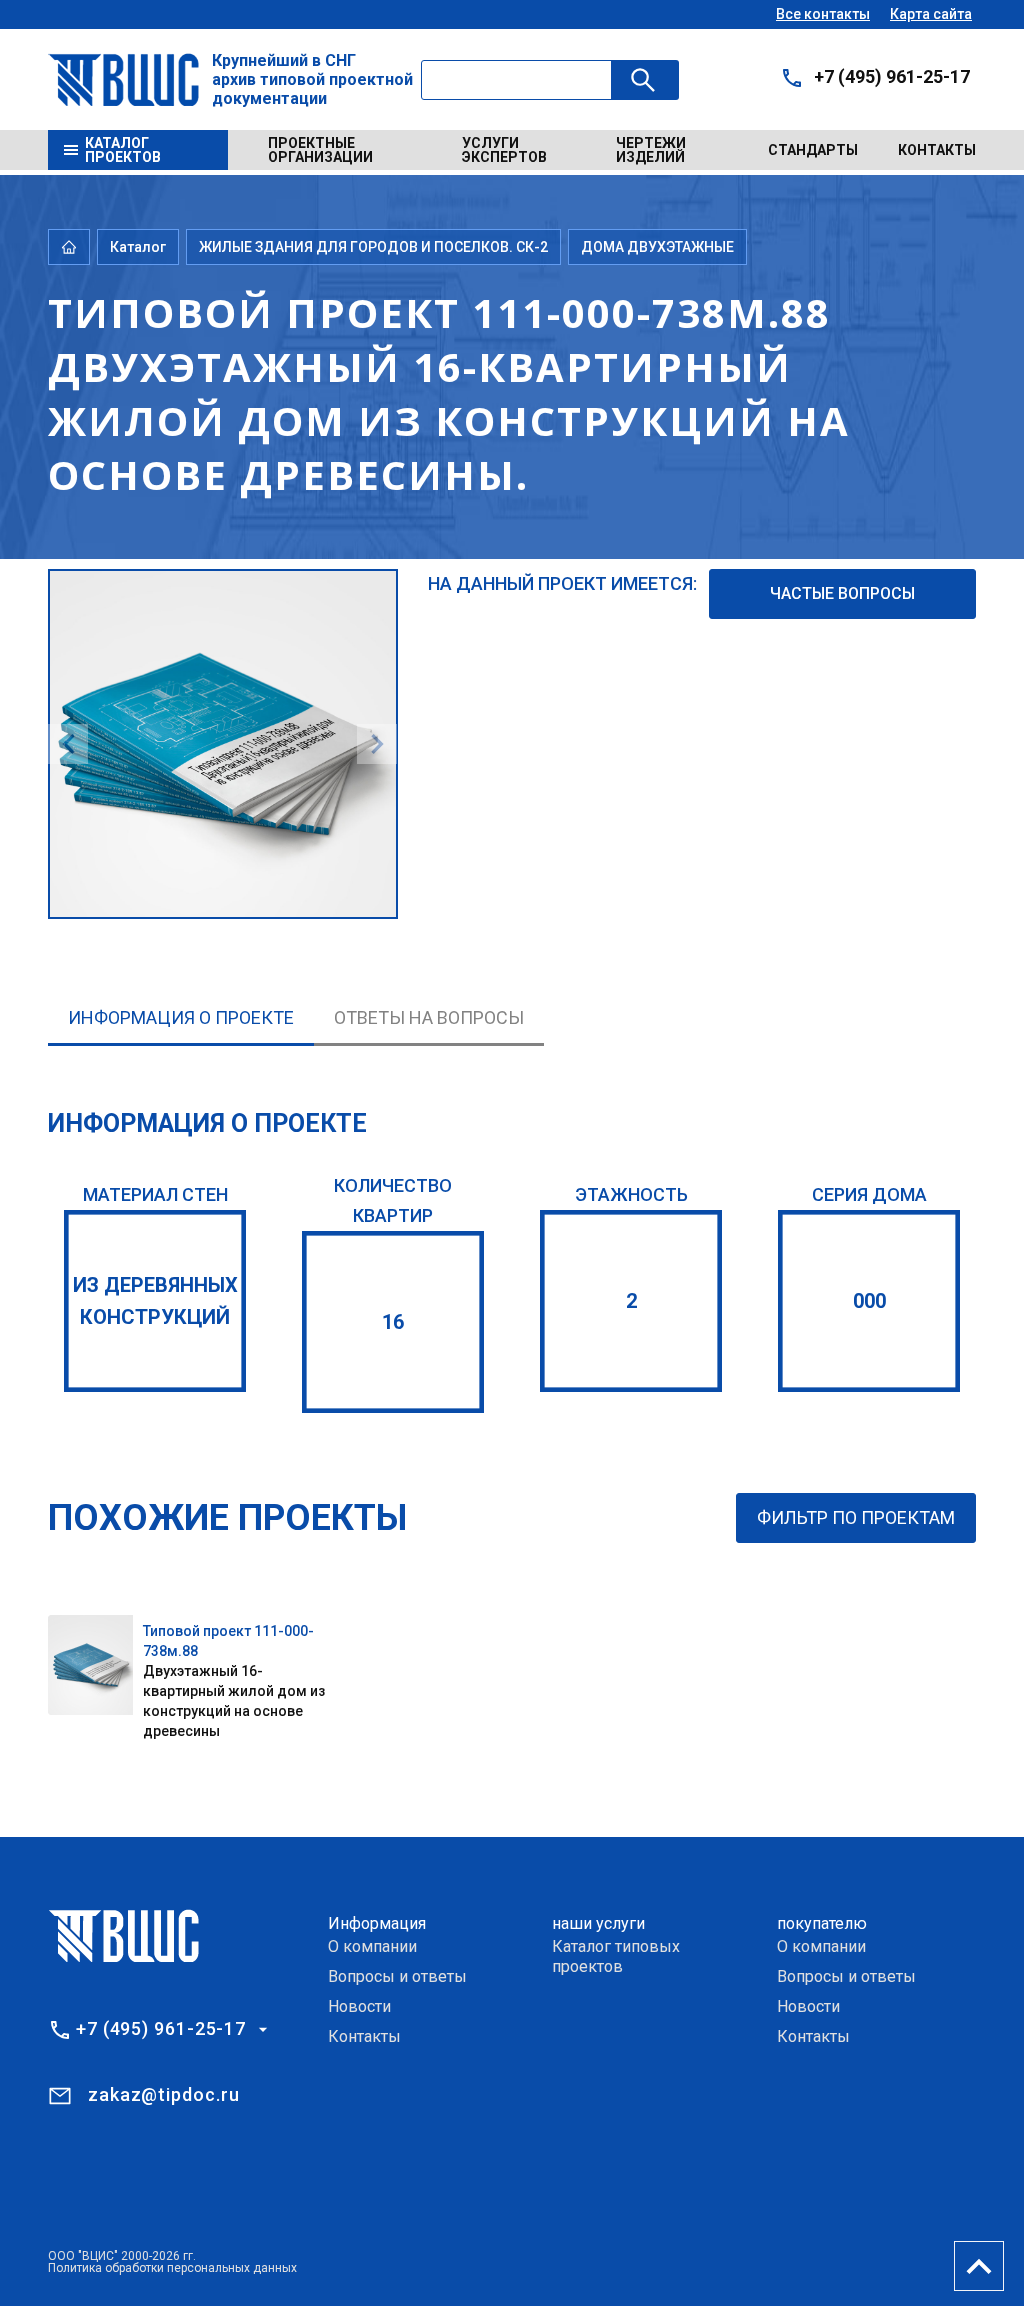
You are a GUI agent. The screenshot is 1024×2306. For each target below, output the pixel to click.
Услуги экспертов (504, 150)
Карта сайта (931, 14)
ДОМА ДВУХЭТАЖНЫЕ (657, 247)
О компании (372, 1946)
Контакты (937, 150)
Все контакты (823, 14)
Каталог (138, 247)
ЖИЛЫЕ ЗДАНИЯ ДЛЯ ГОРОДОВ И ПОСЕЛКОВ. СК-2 (373, 247)
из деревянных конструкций (155, 1301)
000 (869, 1301)
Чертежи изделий (651, 150)
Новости (359, 2006)
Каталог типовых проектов (616, 1956)
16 (393, 1322)
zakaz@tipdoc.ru (164, 2094)
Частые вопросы (842, 593)
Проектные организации (320, 150)
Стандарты (813, 150)
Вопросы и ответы (397, 1976)
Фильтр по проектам (856, 1517)
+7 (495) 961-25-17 (892, 76)
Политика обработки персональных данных (172, 2268)
